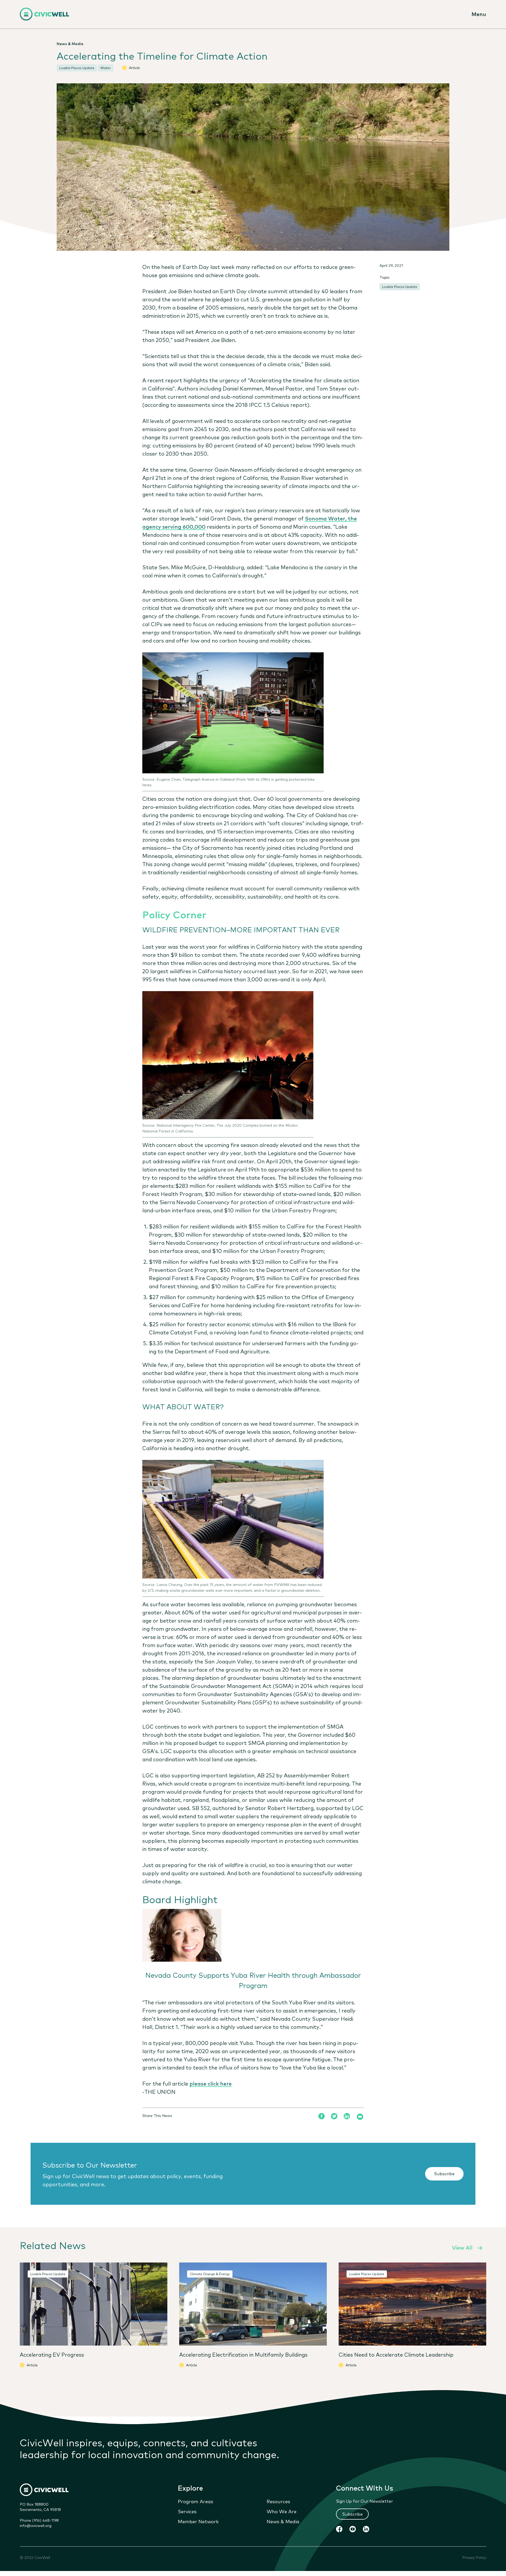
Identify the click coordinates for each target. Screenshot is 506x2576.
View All (462, 2247)
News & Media (283, 2521)
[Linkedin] (347, 2116)
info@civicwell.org (36, 2525)
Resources (278, 2501)
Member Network (198, 2521)
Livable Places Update (400, 287)
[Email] (360, 2117)
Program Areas (196, 2501)
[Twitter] (334, 2116)
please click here (211, 2083)
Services (187, 2511)
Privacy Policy (474, 2557)
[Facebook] (322, 2116)
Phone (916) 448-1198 (39, 2520)
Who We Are (282, 2511)
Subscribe (444, 2173)
